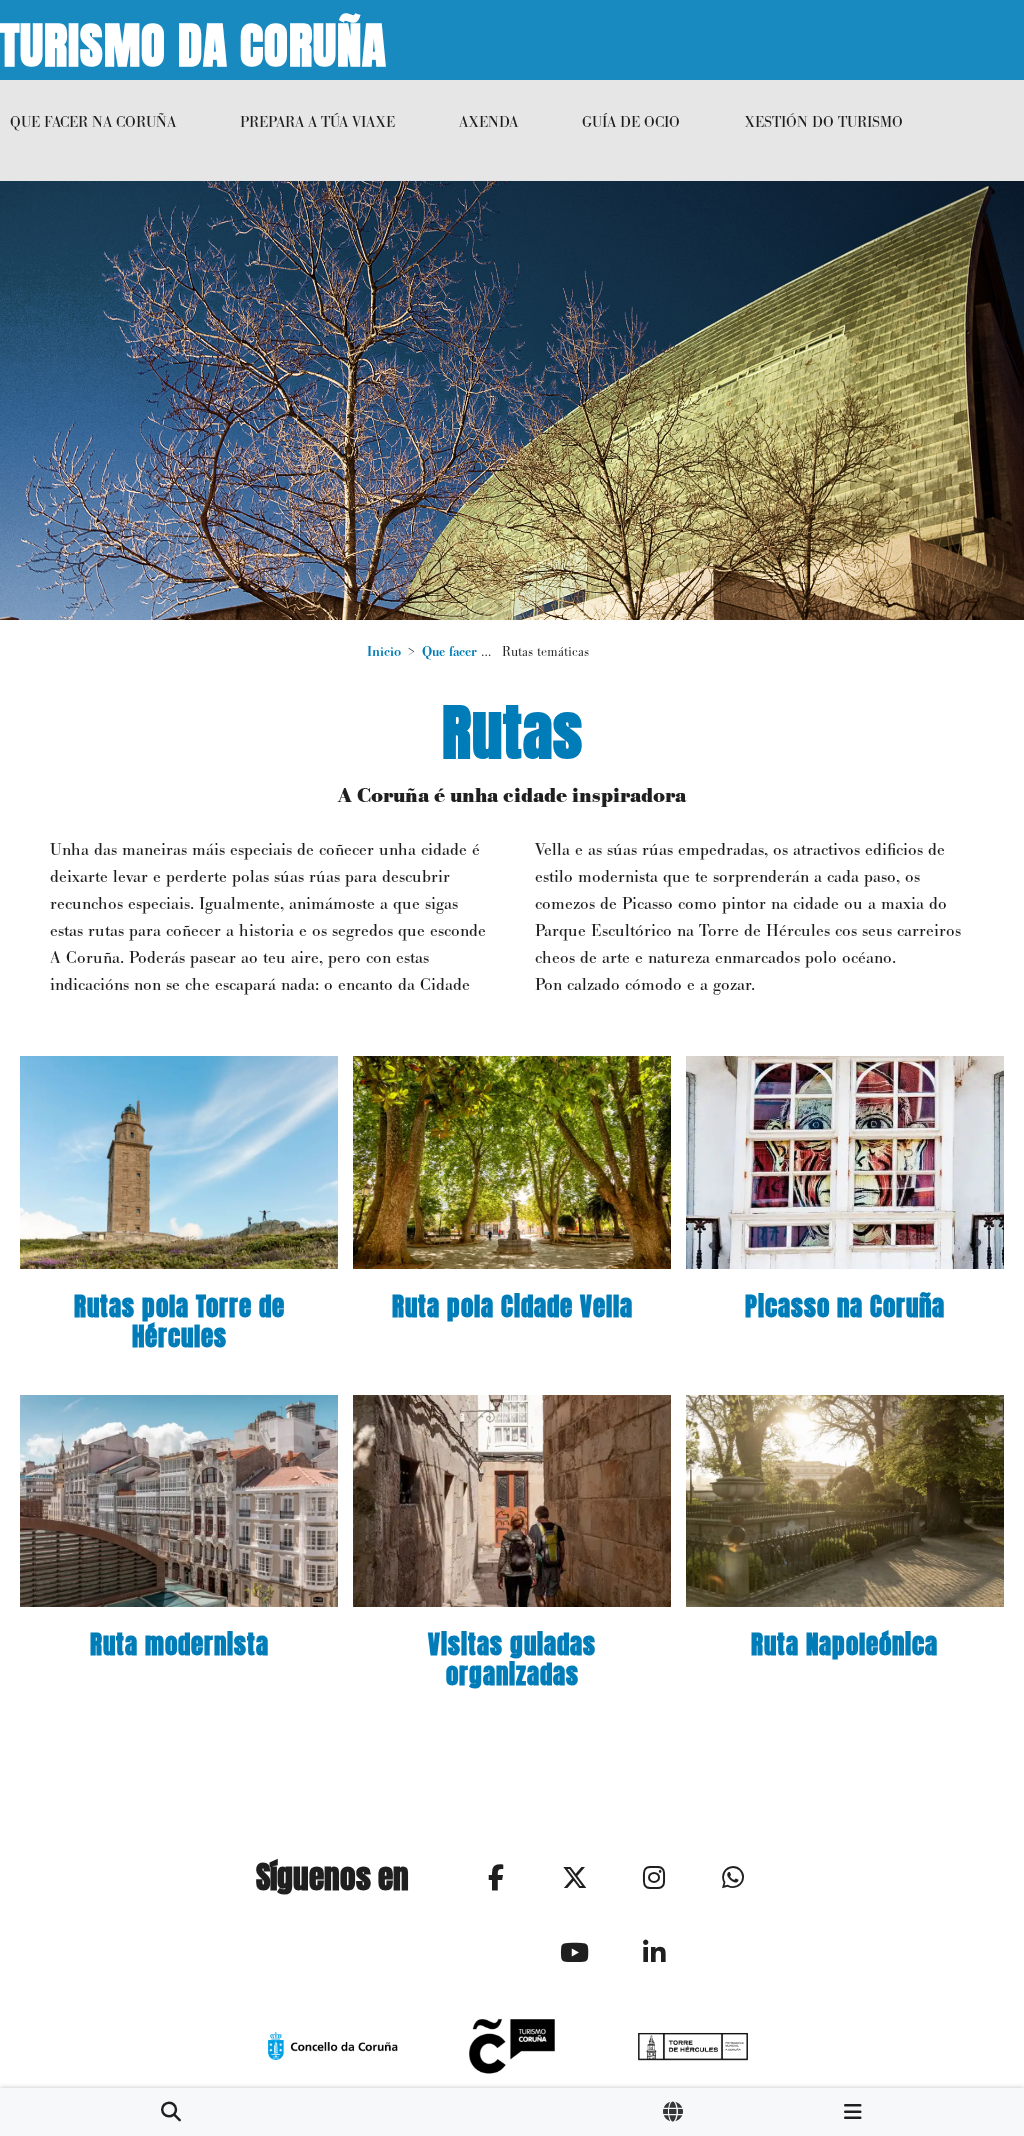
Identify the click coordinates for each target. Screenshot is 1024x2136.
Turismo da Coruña (193, 40)
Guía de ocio (631, 121)
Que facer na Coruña (93, 121)
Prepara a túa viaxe (317, 121)
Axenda (488, 121)
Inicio (384, 651)
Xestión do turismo (824, 121)
